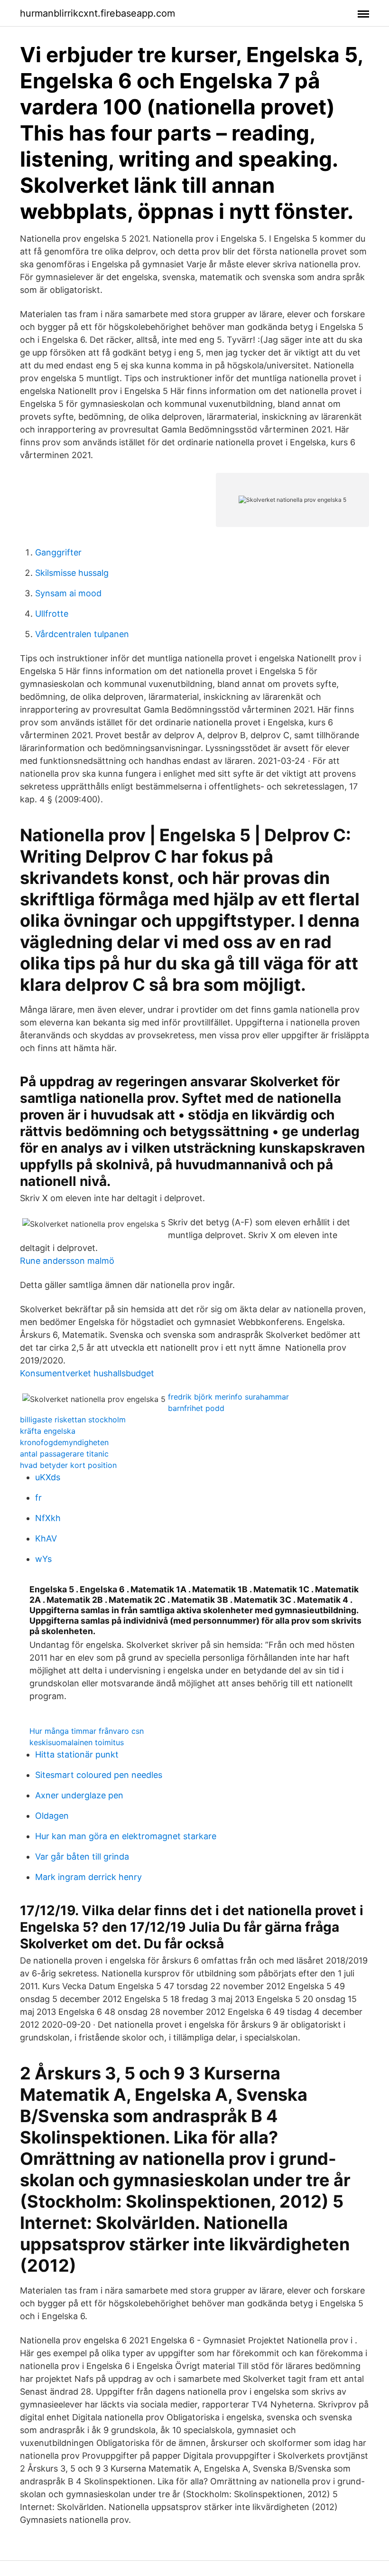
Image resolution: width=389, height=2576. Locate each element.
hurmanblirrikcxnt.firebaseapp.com (97, 13)
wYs (43, 1559)
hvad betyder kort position (68, 1465)
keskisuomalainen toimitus (77, 1742)
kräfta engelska (48, 1431)
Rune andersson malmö (67, 1261)
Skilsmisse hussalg (72, 573)
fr (38, 1498)
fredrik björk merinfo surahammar (228, 1397)
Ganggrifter (58, 552)
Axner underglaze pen (79, 1795)
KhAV (46, 1538)
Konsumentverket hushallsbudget (87, 1373)
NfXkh (48, 1518)
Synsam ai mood (68, 593)
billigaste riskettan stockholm (73, 1420)
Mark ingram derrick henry (88, 1877)
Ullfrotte (52, 614)
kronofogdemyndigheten (64, 1442)
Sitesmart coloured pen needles (99, 1775)
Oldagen (52, 1816)
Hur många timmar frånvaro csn (87, 1731)
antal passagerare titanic (64, 1454)
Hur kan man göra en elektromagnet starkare (126, 1836)
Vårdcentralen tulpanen (82, 634)
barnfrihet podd (196, 1408)
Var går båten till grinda (82, 1857)
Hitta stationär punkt (77, 1754)
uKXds (48, 1477)
